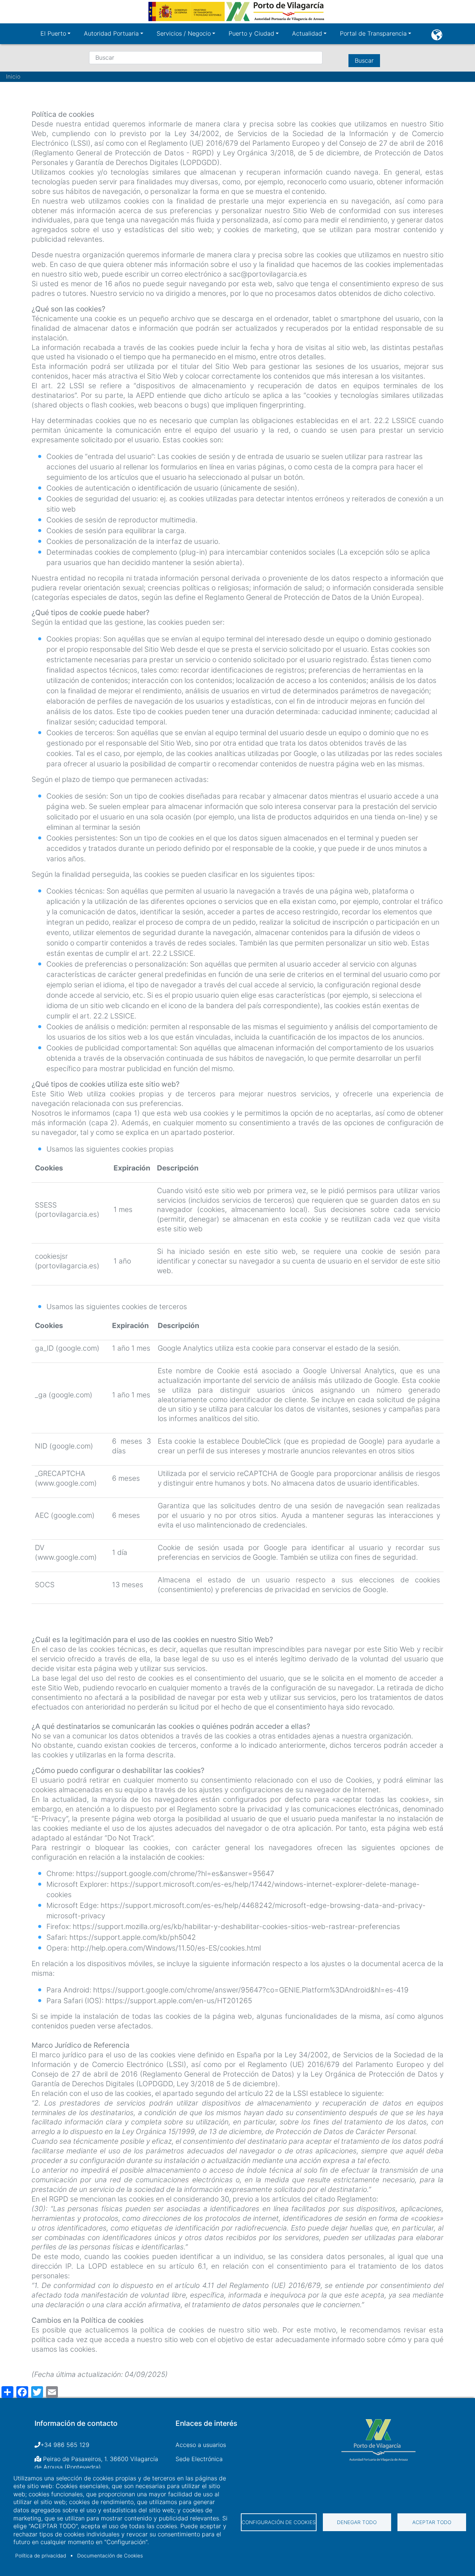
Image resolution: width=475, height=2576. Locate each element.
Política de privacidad (41, 2556)
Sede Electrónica (199, 2459)
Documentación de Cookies (110, 2556)
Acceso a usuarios (201, 2445)
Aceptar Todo (432, 2522)
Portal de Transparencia (373, 33)
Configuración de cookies (279, 2522)
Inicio (13, 77)
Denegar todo (357, 2522)
